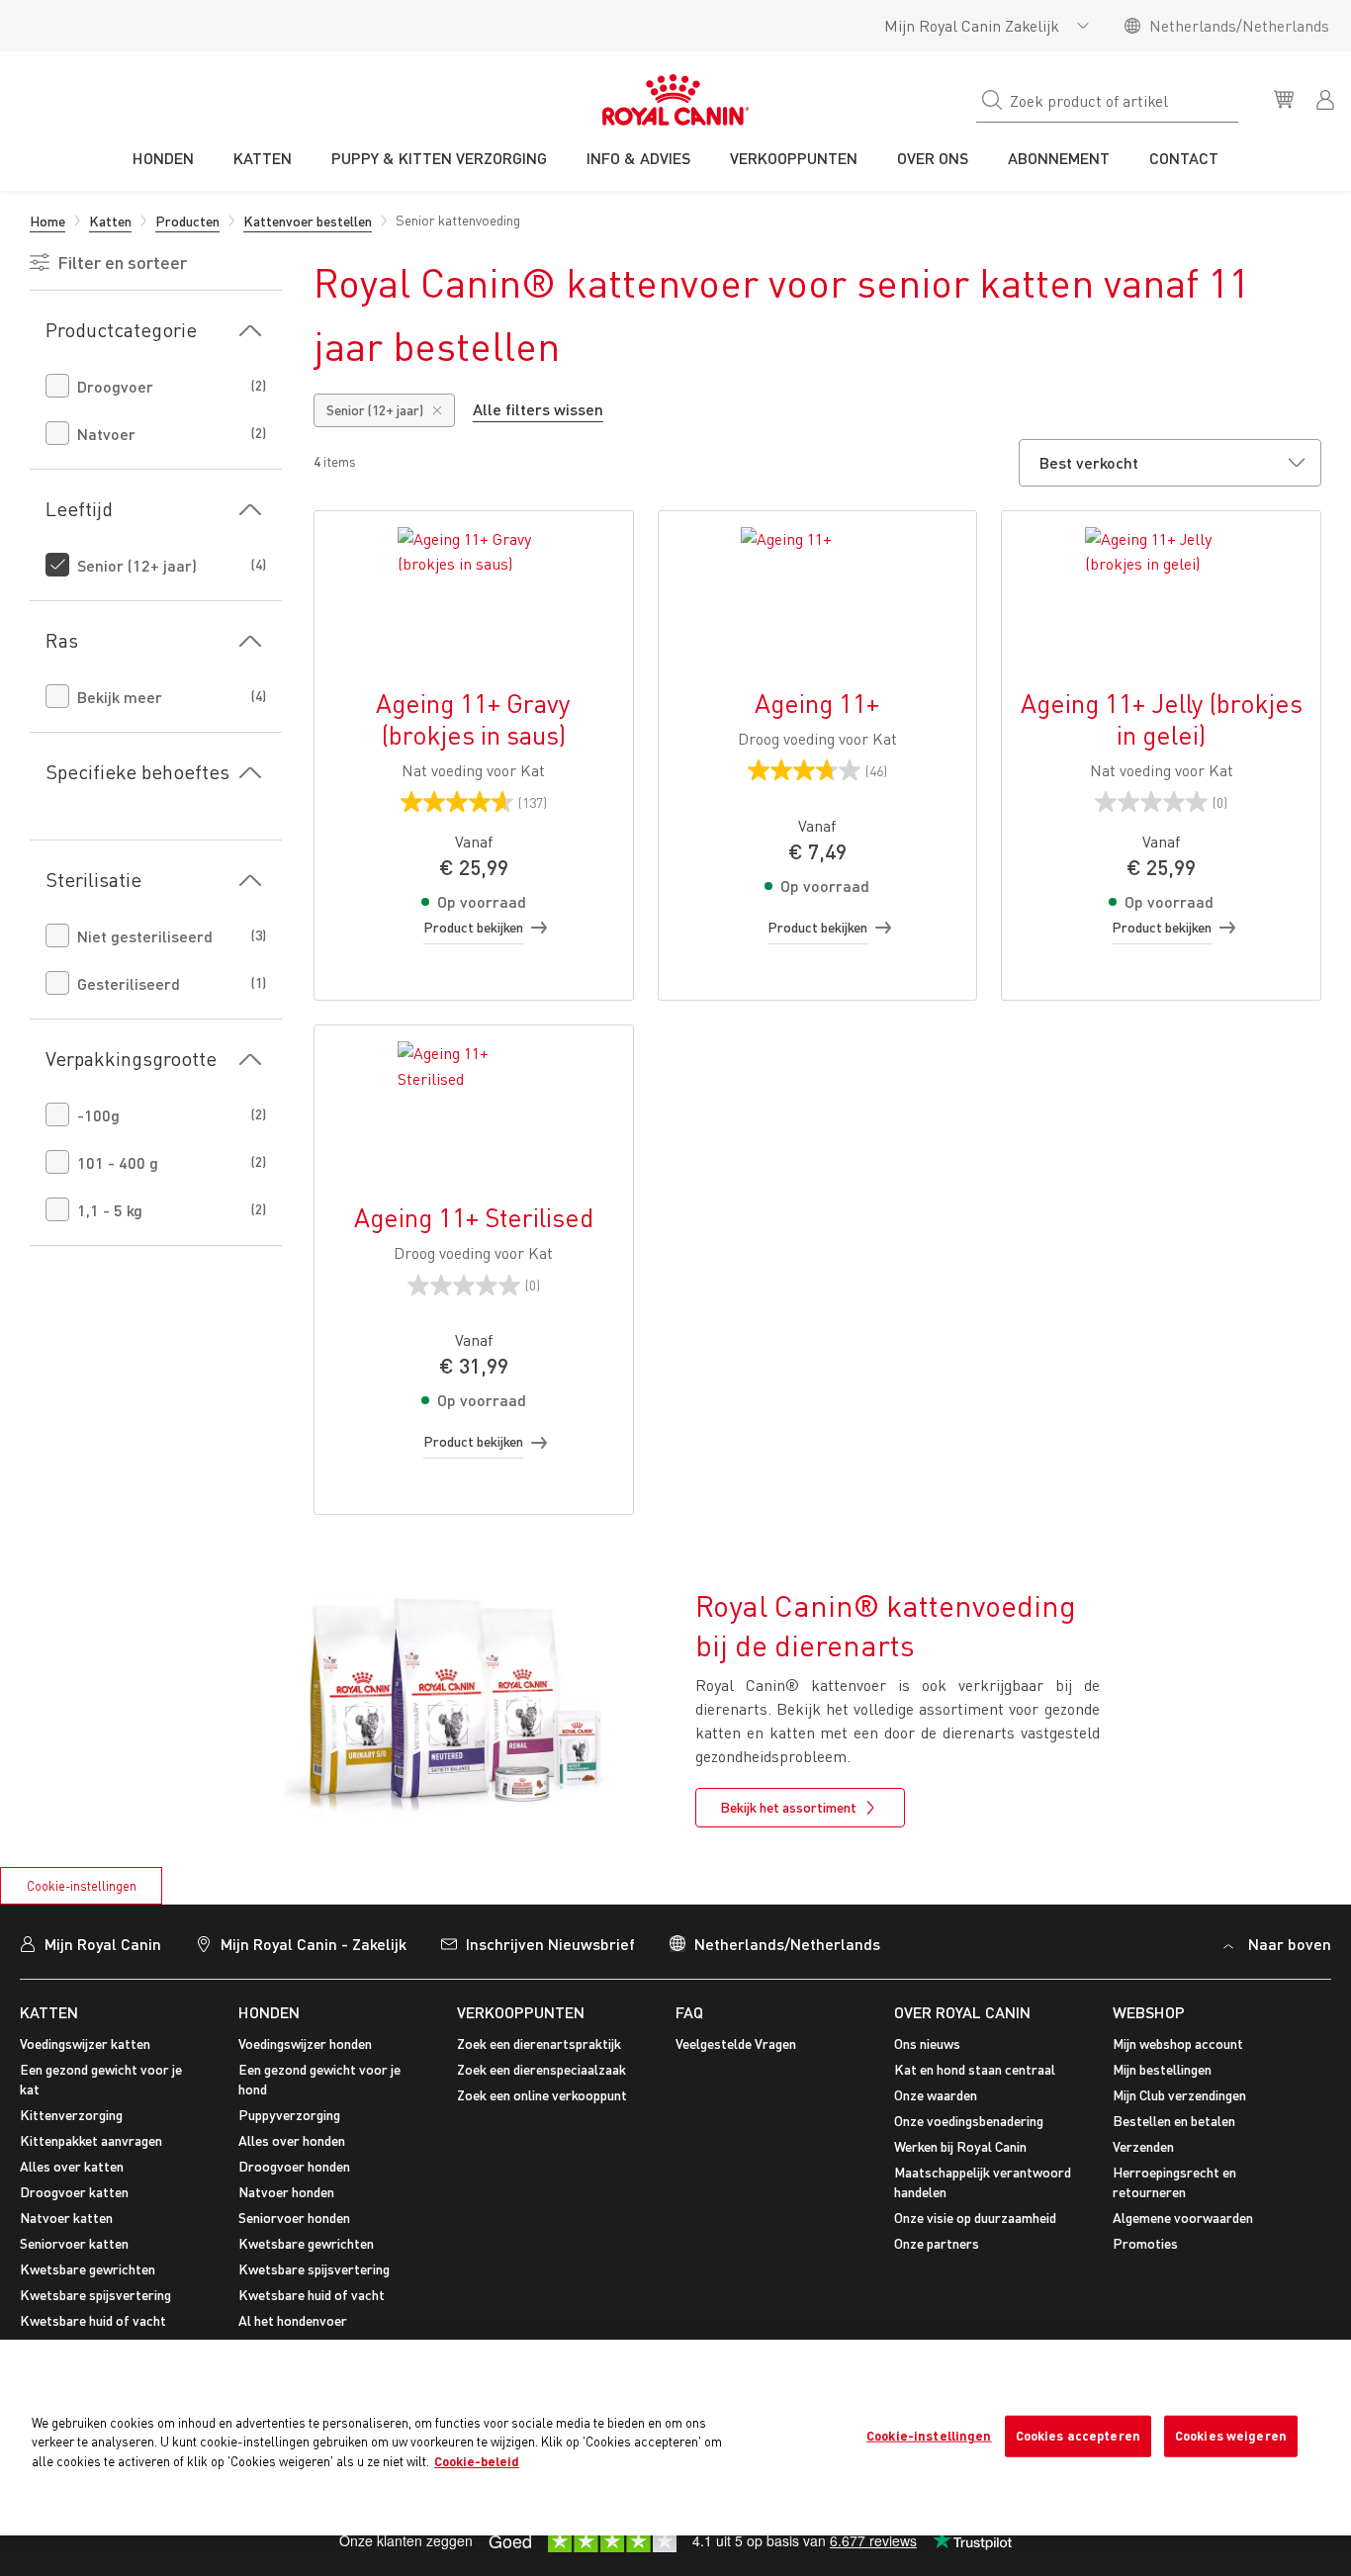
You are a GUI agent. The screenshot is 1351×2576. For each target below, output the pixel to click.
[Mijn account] (1327, 98)
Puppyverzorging (289, 2115)
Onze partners (937, 2243)
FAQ (689, 2012)
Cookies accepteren (1078, 2436)
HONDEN (269, 2012)
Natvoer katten (66, 2218)
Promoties (1145, 2243)
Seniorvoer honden (294, 2218)
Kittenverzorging (71, 2115)
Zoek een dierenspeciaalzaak (541, 2069)
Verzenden (1143, 2146)
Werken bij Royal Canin (960, 2146)
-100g (98, 1115)
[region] (675, 2438)
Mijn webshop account (1178, 2043)
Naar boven (1290, 1944)
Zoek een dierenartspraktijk (539, 2043)
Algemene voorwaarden (1183, 2218)
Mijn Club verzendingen (1179, 2095)
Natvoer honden (286, 2192)
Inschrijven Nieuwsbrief (550, 1944)
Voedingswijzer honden (305, 2043)
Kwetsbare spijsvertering (95, 2295)
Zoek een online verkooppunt (542, 2095)
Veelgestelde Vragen (736, 2043)
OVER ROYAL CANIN (962, 2012)
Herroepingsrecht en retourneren (1174, 2182)
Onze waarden (936, 2095)
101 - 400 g (118, 1162)
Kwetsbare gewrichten (88, 2269)
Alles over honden (292, 2140)
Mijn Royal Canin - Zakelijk (314, 1944)
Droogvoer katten (74, 2192)
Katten (49, 2012)
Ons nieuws (927, 2043)
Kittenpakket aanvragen (91, 2140)
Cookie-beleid (477, 2461)
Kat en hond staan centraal (975, 2069)
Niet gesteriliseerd (145, 936)
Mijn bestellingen (1162, 2069)
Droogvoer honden (294, 2166)
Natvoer (106, 434)
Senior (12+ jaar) (137, 565)
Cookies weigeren (1231, 2436)
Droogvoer (115, 386)
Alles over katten (72, 2166)
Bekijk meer (120, 697)
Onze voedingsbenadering (969, 2121)
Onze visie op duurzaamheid (975, 2218)
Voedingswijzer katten (85, 2043)
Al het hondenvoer (293, 2320)
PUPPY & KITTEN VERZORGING (439, 158)
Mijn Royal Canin (103, 1944)
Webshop (1149, 2012)
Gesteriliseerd (129, 983)
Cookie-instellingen (82, 1886)
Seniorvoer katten (74, 2243)
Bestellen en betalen (1174, 2121)
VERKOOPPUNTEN (521, 2012)
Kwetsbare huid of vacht (93, 2320)
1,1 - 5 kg (110, 1210)
